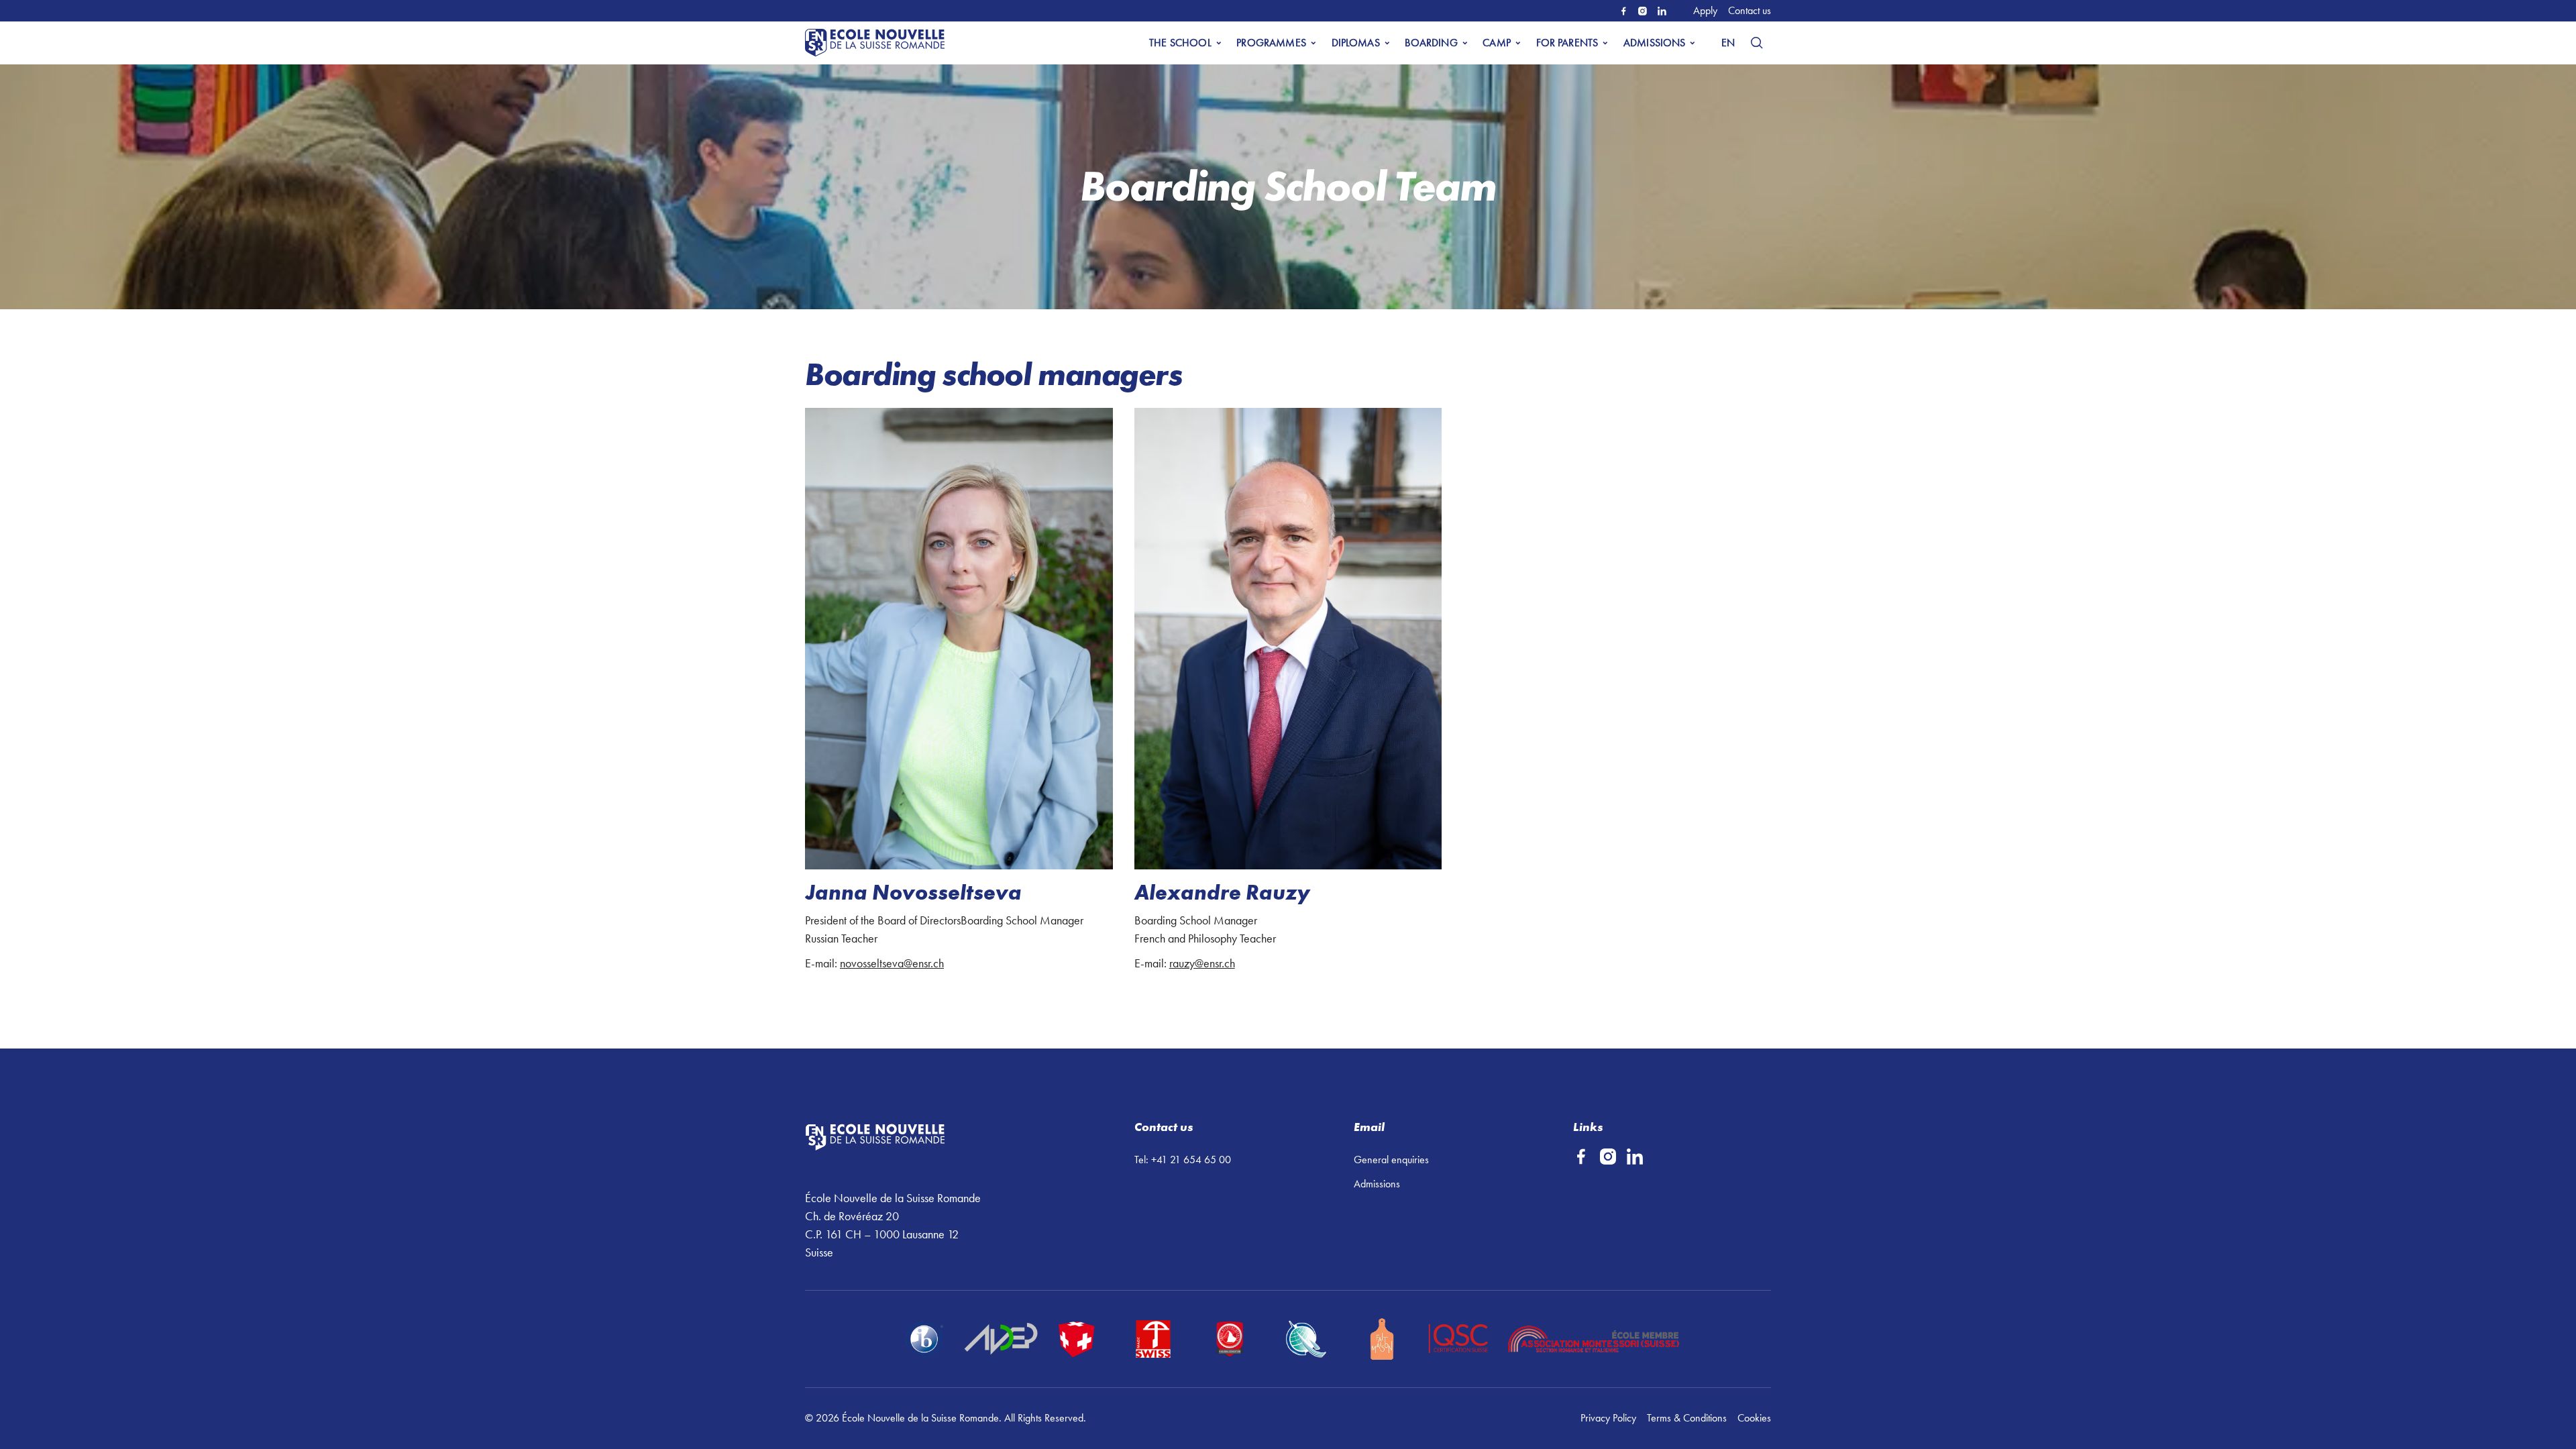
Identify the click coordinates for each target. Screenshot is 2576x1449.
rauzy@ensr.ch (1202, 963)
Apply (1705, 10)
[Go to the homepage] (912, 1138)
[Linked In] (1662, 11)
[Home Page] (877, 43)
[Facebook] (1624, 11)
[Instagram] (1643, 11)
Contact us (1750, 10)
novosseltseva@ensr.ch (892, 963)
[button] (1185, 43)
